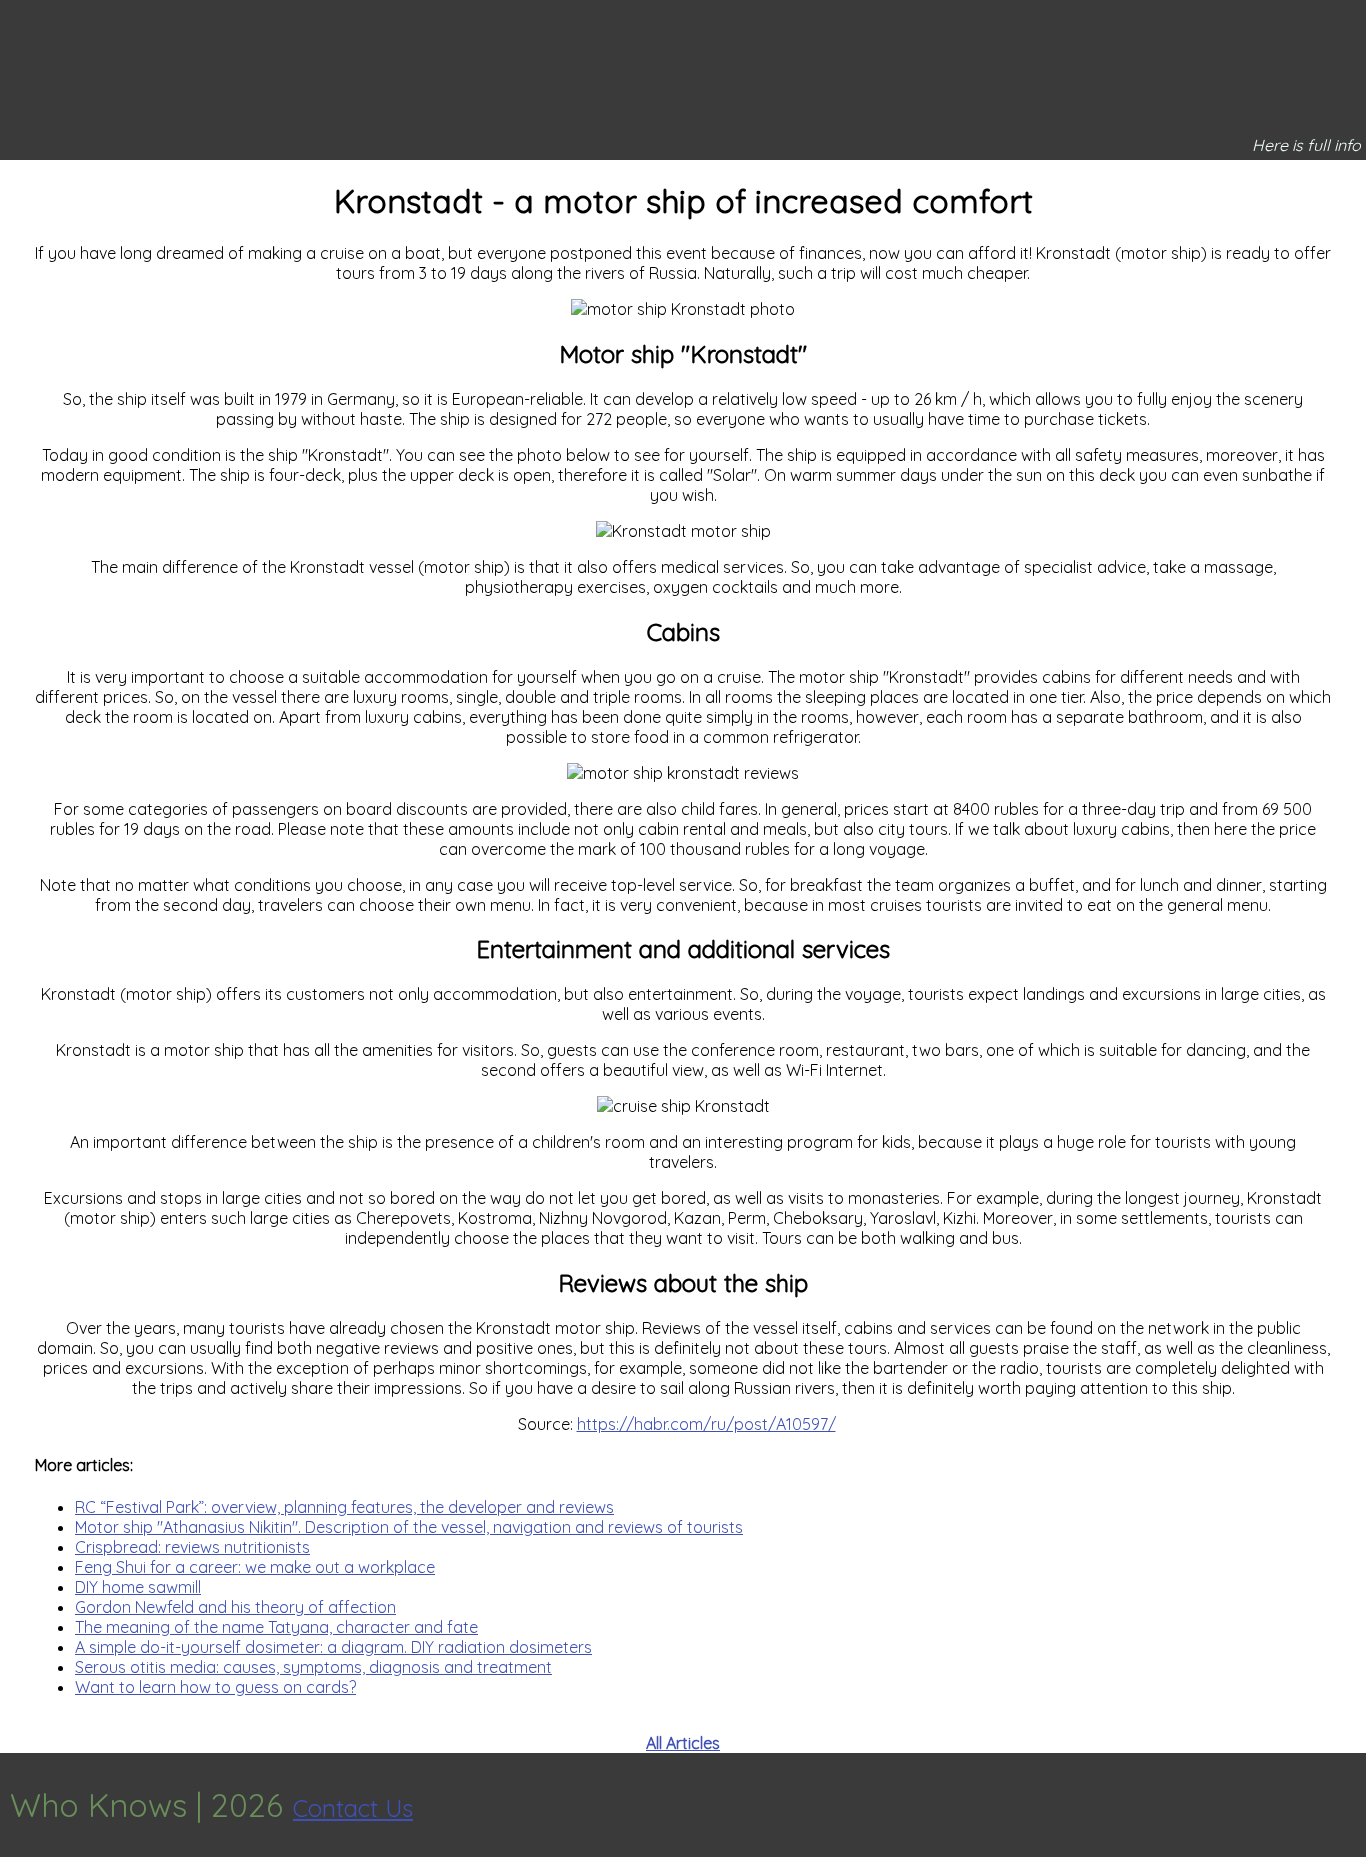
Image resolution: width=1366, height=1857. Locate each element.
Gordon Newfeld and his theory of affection (235, 1607)
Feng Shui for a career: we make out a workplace (255, 1567)
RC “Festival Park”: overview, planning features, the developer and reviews (344, 1507)
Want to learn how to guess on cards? (215, 1687)
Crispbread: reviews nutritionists (192, 1547)
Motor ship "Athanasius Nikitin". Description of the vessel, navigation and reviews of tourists (409, 1527)
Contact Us (353, 1808)
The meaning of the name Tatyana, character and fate (276, 1627)
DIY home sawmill (138, 1587)
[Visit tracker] (1348, 1805)
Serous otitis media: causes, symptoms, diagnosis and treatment (313, 1667)
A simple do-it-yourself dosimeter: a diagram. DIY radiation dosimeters (333, 1647)
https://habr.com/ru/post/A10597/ (706, 1424)
